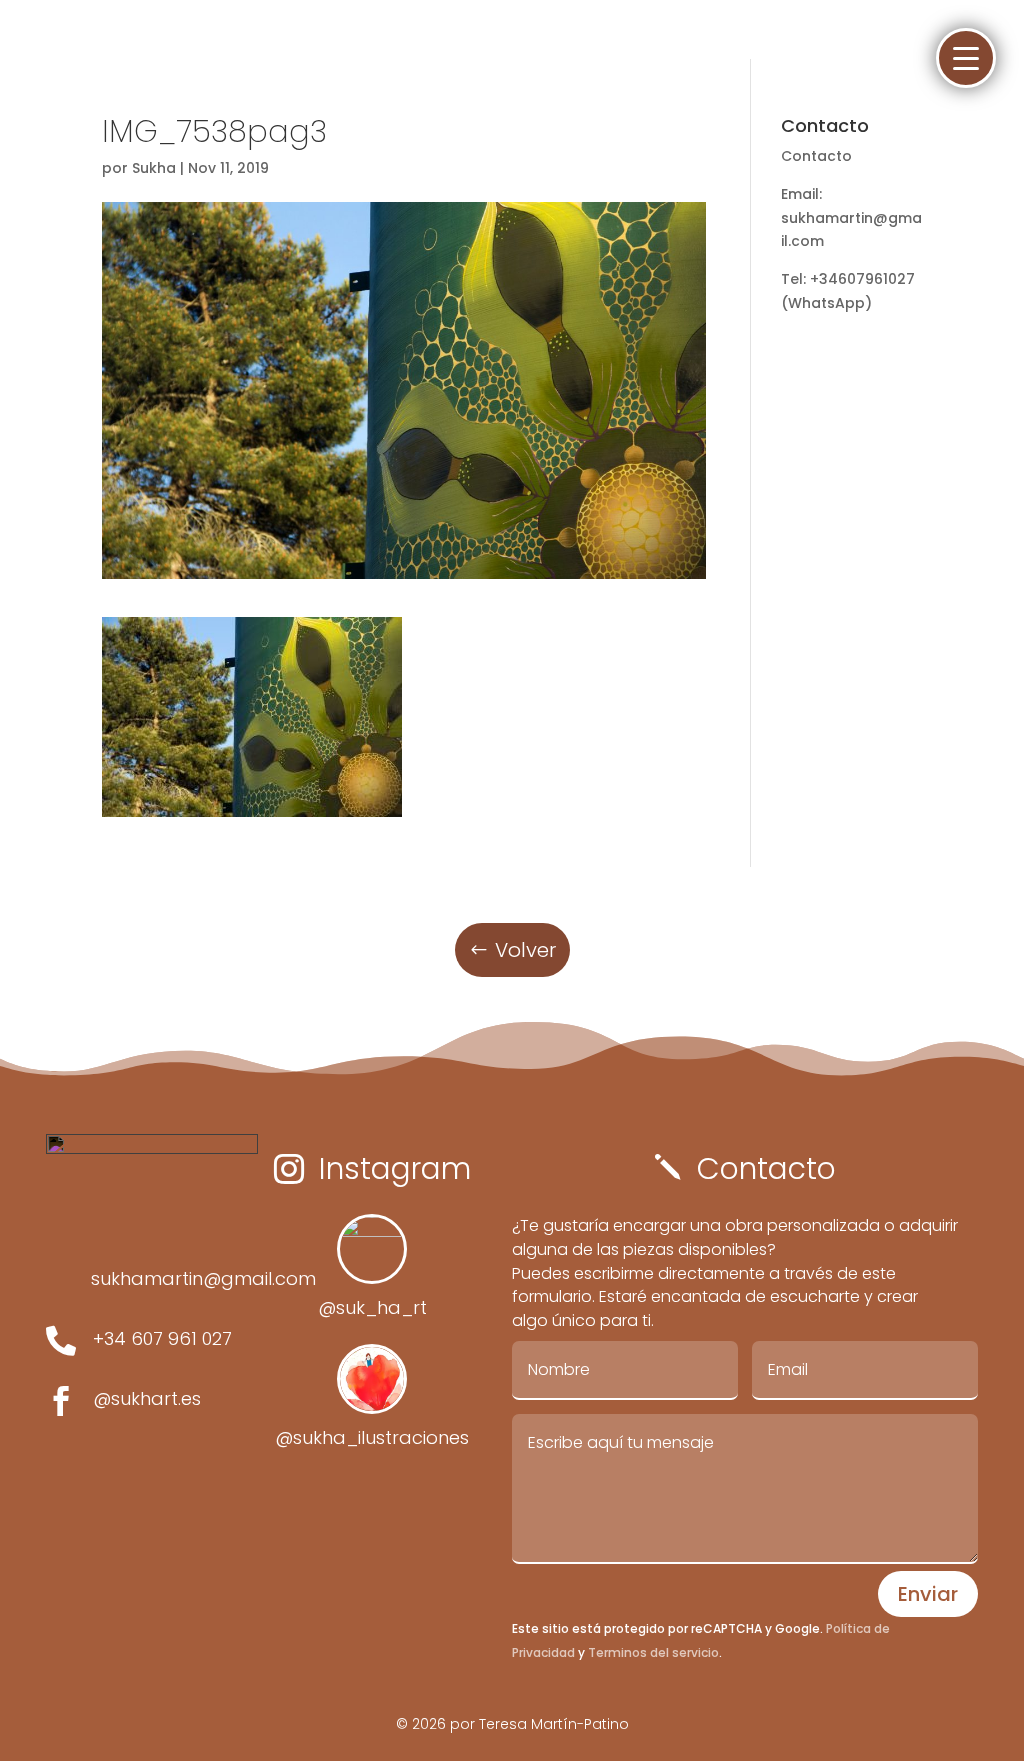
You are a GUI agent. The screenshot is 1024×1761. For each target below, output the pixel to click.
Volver (525, 950)
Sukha (154, 168)
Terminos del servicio (652, 1652)
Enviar (928, 1594)
